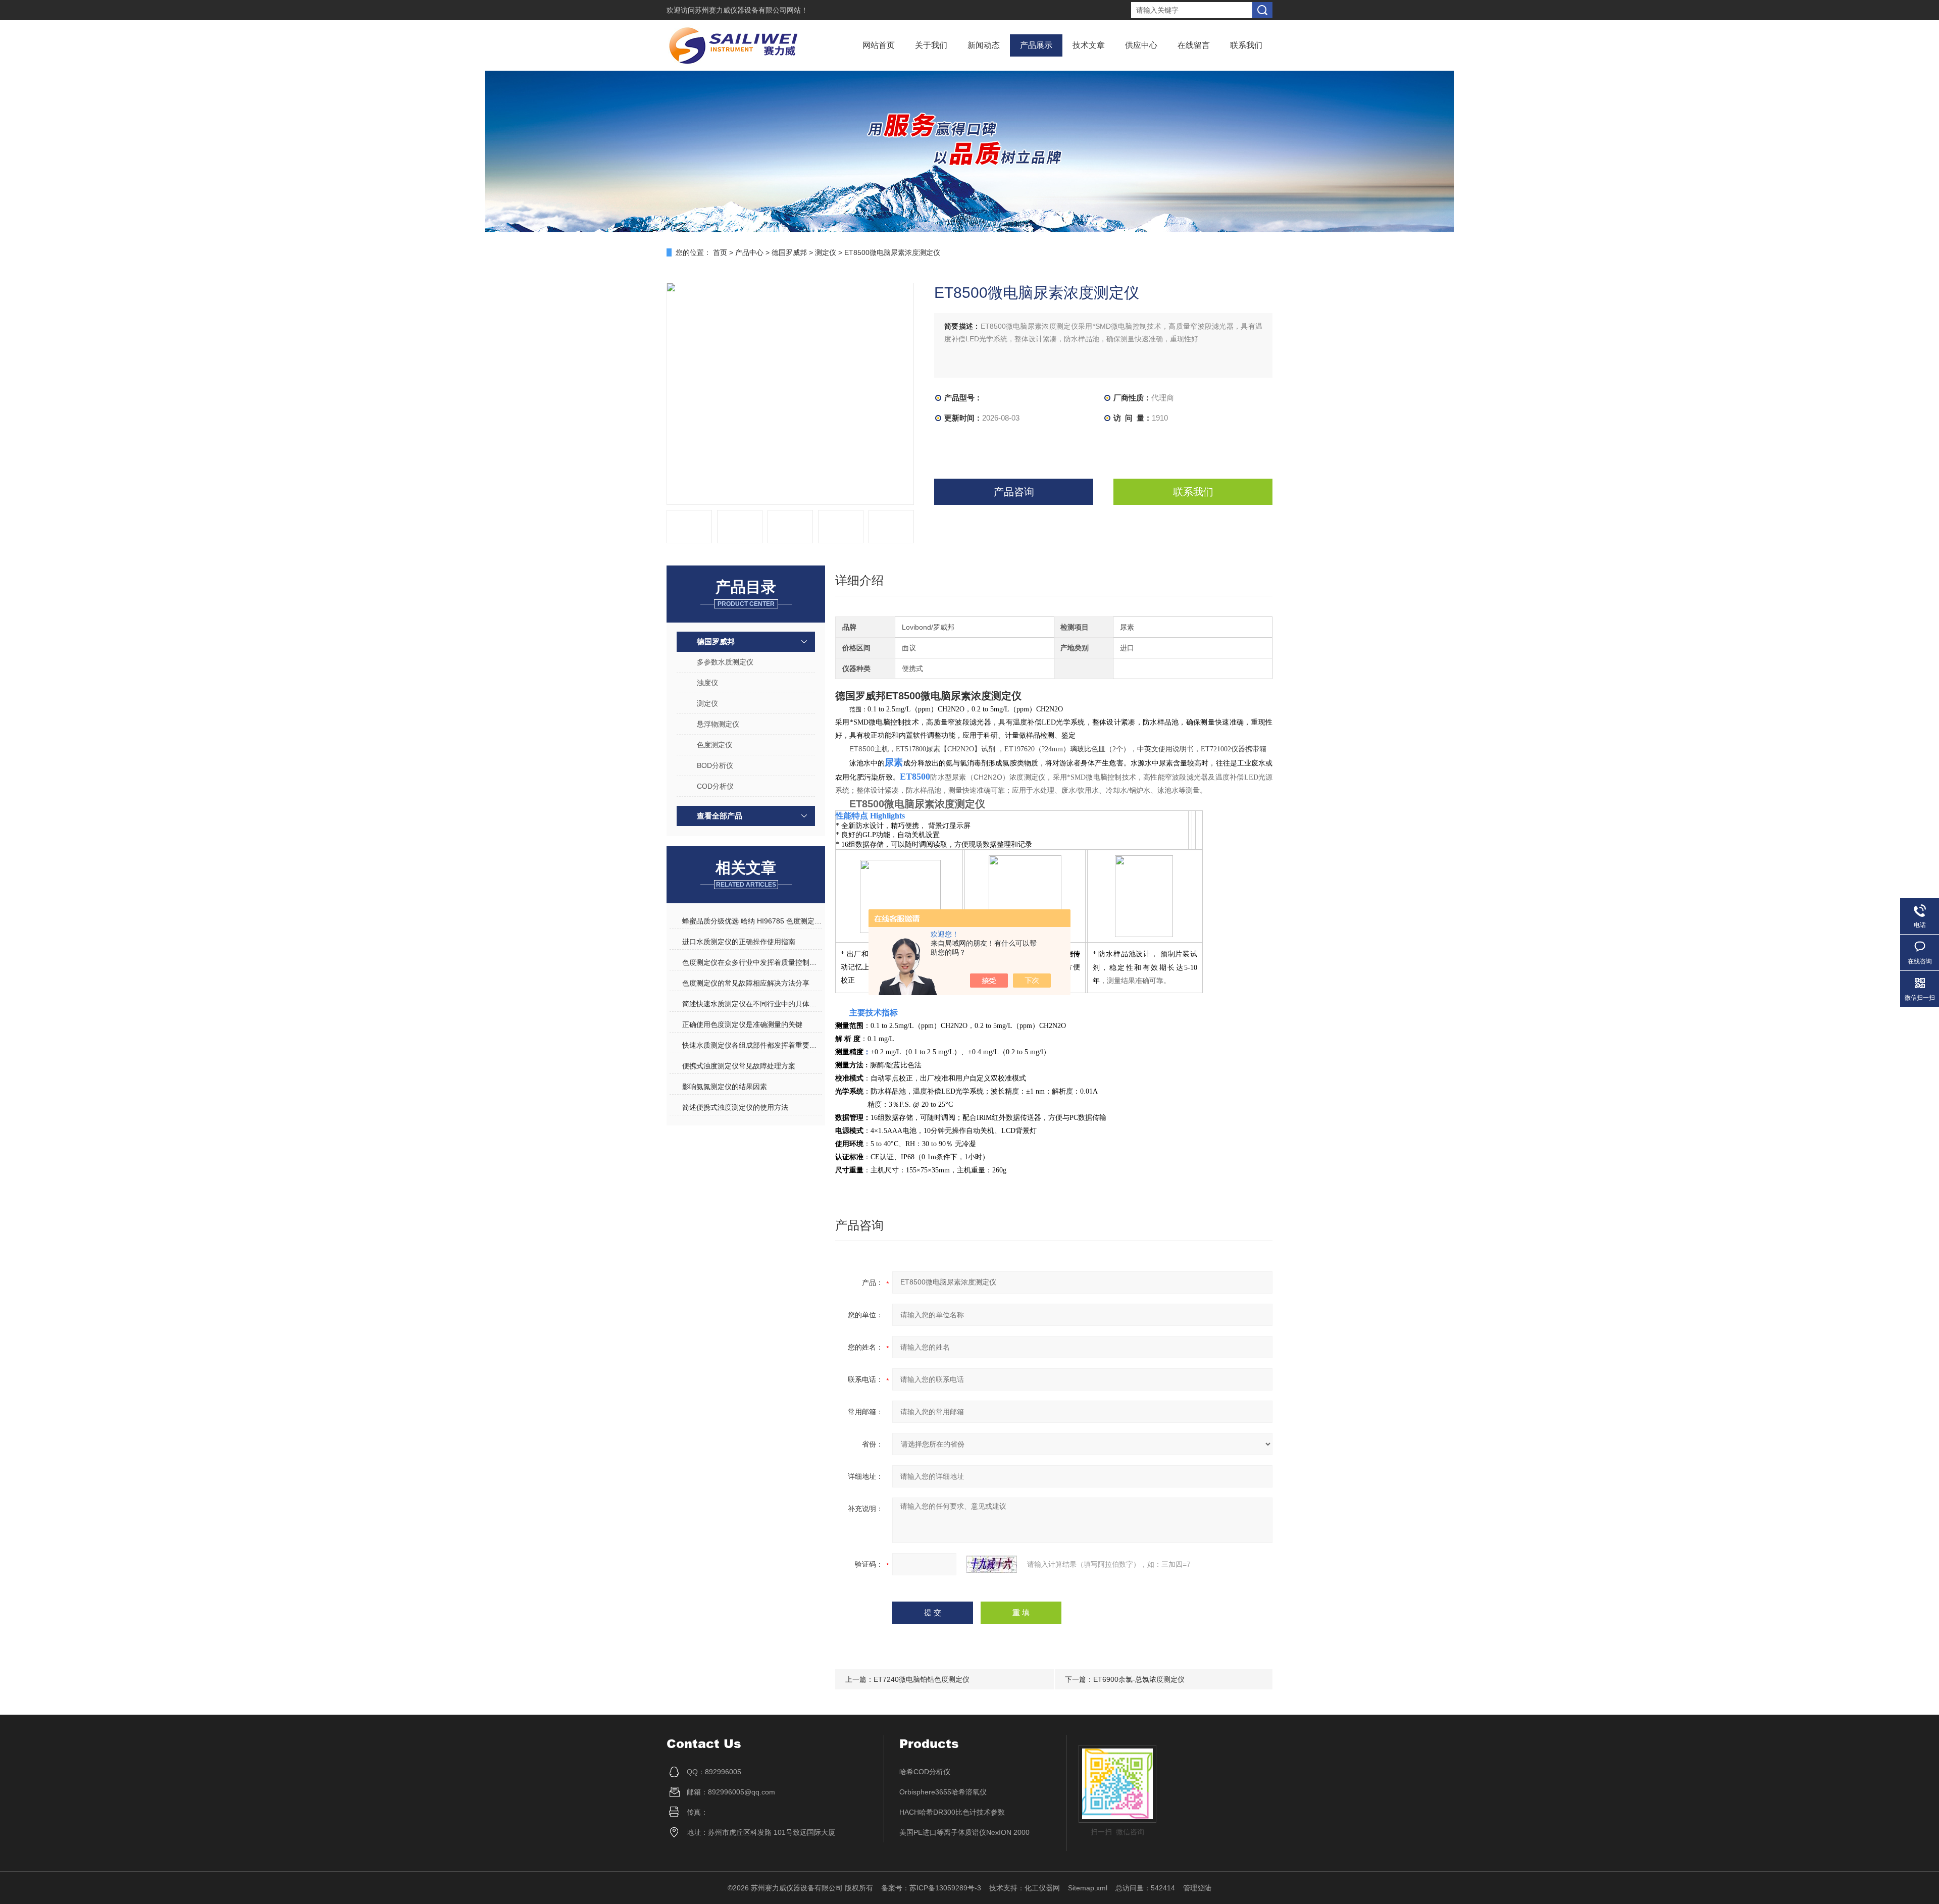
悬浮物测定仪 (718, 724)
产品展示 (1036, 45)
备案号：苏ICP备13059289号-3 (931, 1888)
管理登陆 (1197, 1888)
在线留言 (1194, 45)
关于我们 (931, 45)
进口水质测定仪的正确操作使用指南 (739, 942)
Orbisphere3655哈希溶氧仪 (943, 1792)
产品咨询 (1014, 492)
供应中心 (1141, 45)
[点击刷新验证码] (992, 1564)
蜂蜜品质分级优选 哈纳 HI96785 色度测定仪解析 (752, 921)
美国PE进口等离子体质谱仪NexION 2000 (964, 1832)
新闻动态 (984, 45)
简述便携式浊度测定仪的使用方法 (735, 1107)
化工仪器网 (1042, 1888)
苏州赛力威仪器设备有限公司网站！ (751, 10)
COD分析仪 (715, 786)
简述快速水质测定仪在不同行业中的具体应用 (752, 1004)
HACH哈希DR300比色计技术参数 (952, 1812)
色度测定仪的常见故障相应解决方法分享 (746, 983)
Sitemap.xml (1088, 1888)
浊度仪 (707, 683)
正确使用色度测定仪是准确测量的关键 (742, 1024)
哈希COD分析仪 (925, 1772)
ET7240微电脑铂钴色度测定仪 (922, 1679)
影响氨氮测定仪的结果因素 (725, 1087)
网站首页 (879, 45)
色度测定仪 (715, 745)
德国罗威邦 (789, 252)
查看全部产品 (720, 816)
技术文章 (1089, 45)
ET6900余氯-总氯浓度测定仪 (1139, 1679)
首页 (720, 252)
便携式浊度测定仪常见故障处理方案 (739, 1066)
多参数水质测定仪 (725, 662)
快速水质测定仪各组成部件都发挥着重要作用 (752, 1045)
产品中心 (749, 252)
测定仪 (826, 252)
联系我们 (1246, 45)
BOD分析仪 (715, 765)
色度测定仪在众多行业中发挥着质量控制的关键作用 (752, 962)
